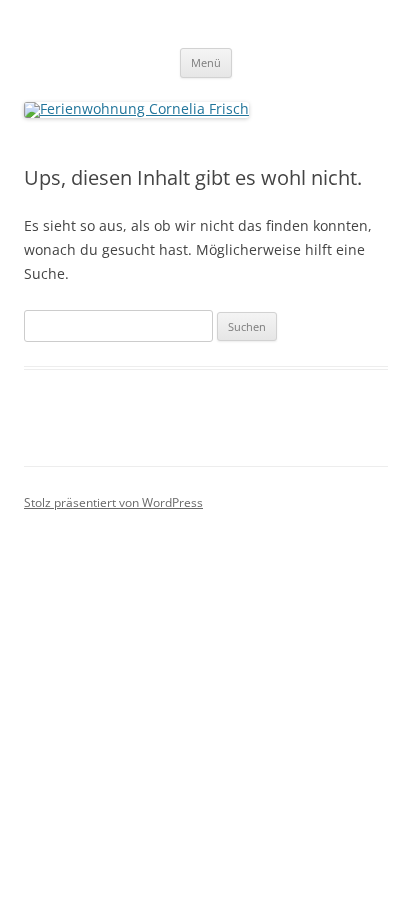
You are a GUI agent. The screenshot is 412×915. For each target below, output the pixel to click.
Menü (206, 62)
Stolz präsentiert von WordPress (113, 502)
